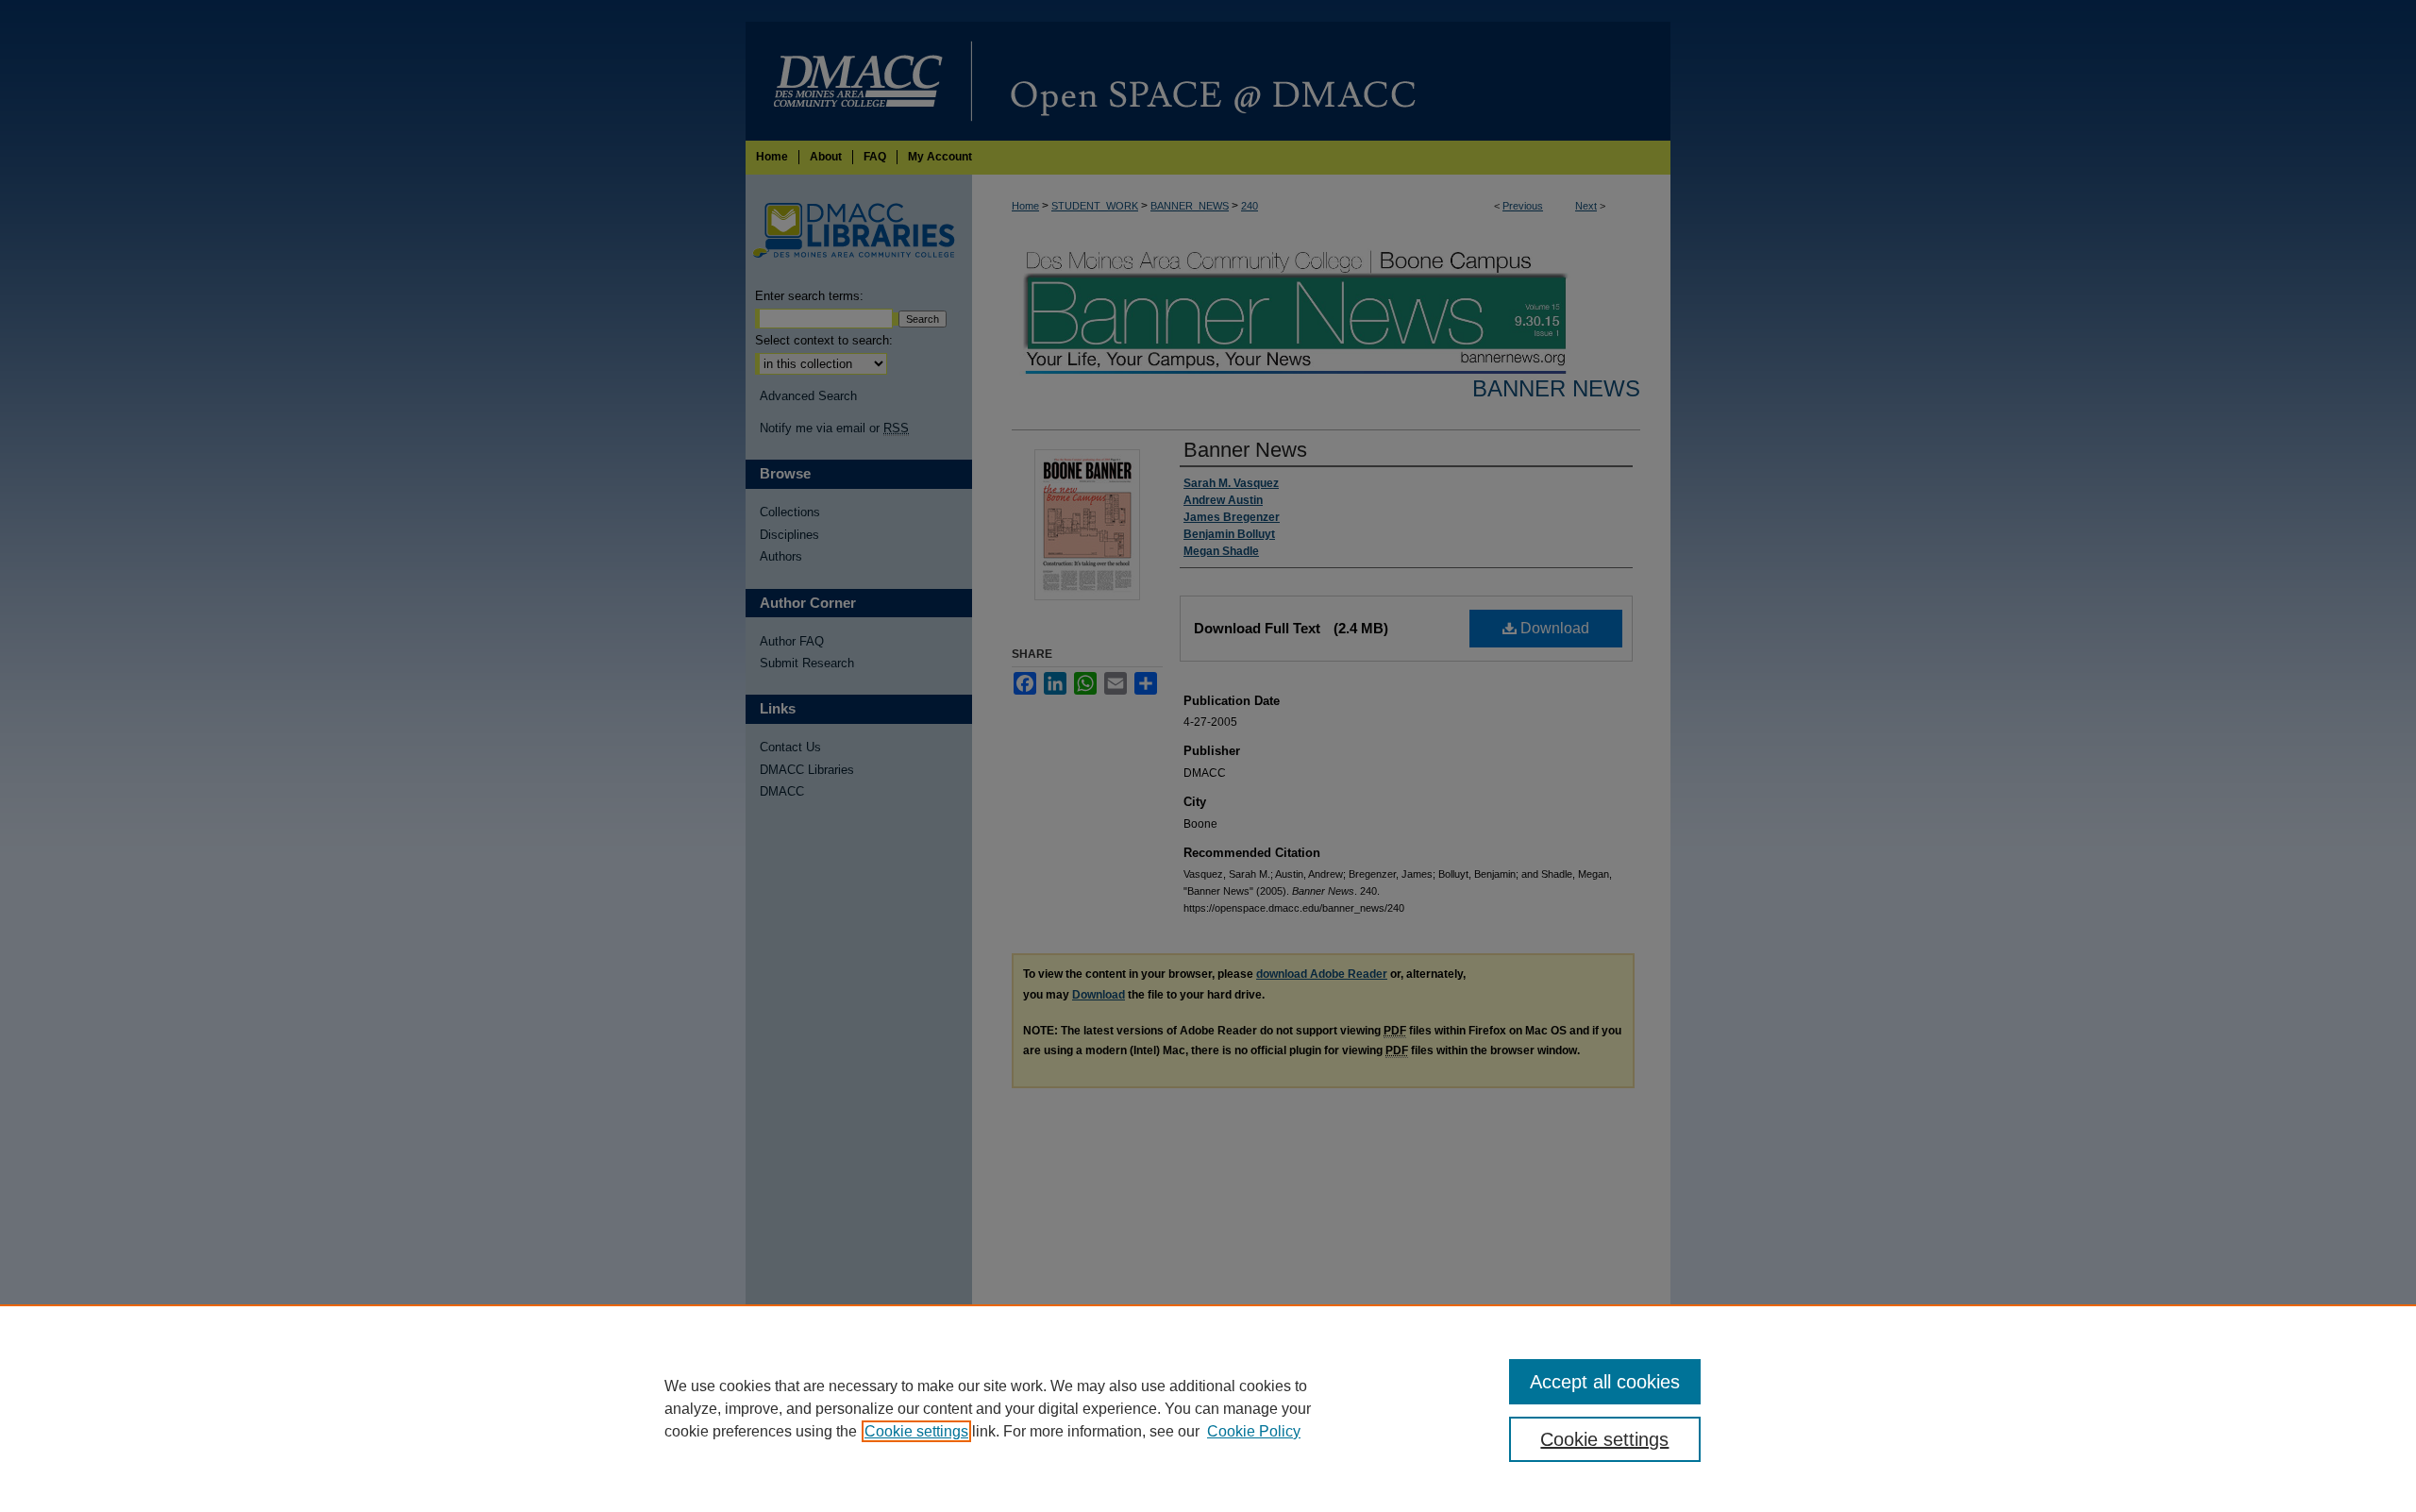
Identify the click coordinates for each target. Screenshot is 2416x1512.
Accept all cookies (1605, 1382)
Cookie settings (916, 1431)
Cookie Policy (1254, 1431)
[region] (1208, 1408)
